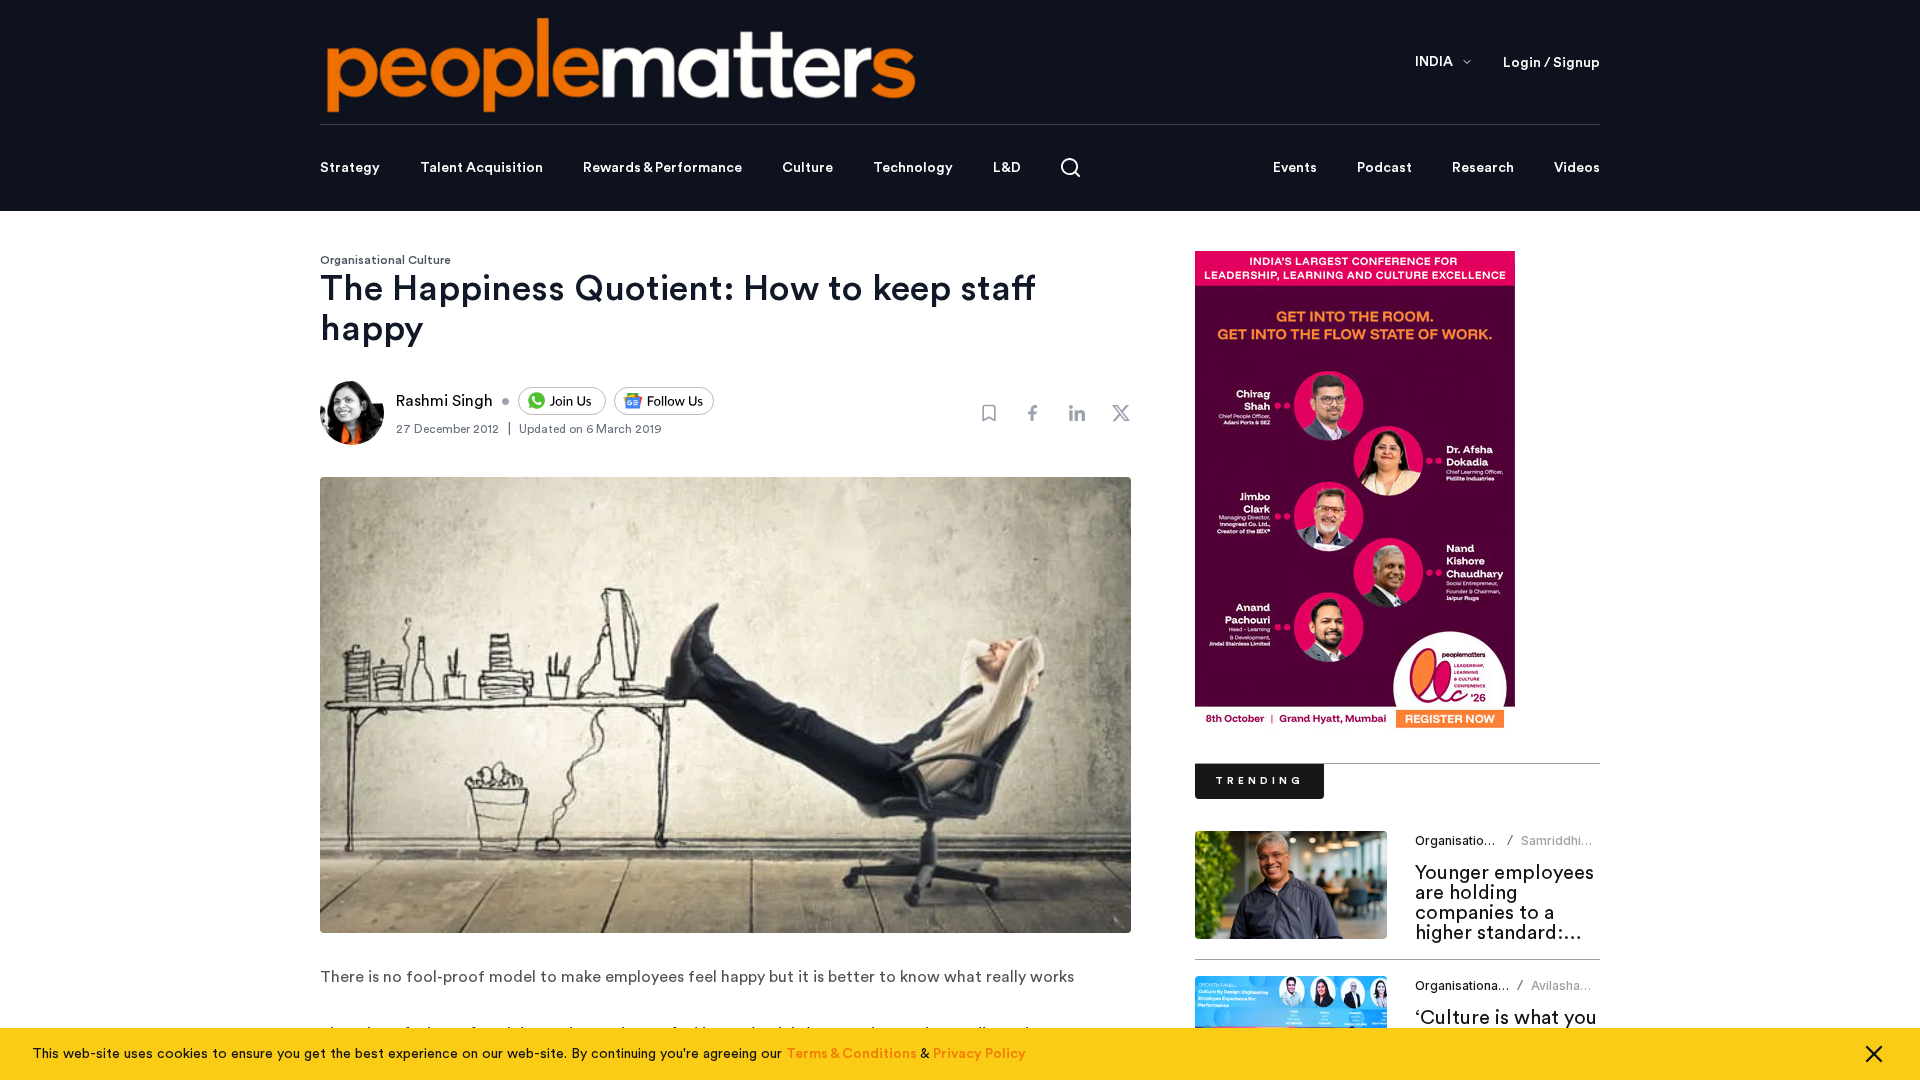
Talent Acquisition (481, 168)
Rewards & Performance (662, 168)
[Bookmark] (989, 413)
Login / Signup (1551, 63)
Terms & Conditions (851, 1054)
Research (1483, 168)
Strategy (350, 168)
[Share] (1033, 413)
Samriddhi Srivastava (1552, 848)
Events (1295, 168)
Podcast (1384, 168)
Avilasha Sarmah (1555, 993)
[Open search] (1070, 167)
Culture (807, 168)
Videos (1577, 168)
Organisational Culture (385, 260)
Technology (913, 168)
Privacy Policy (979, 1054)
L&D (1007, 168)
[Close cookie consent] (1874, 1054)
